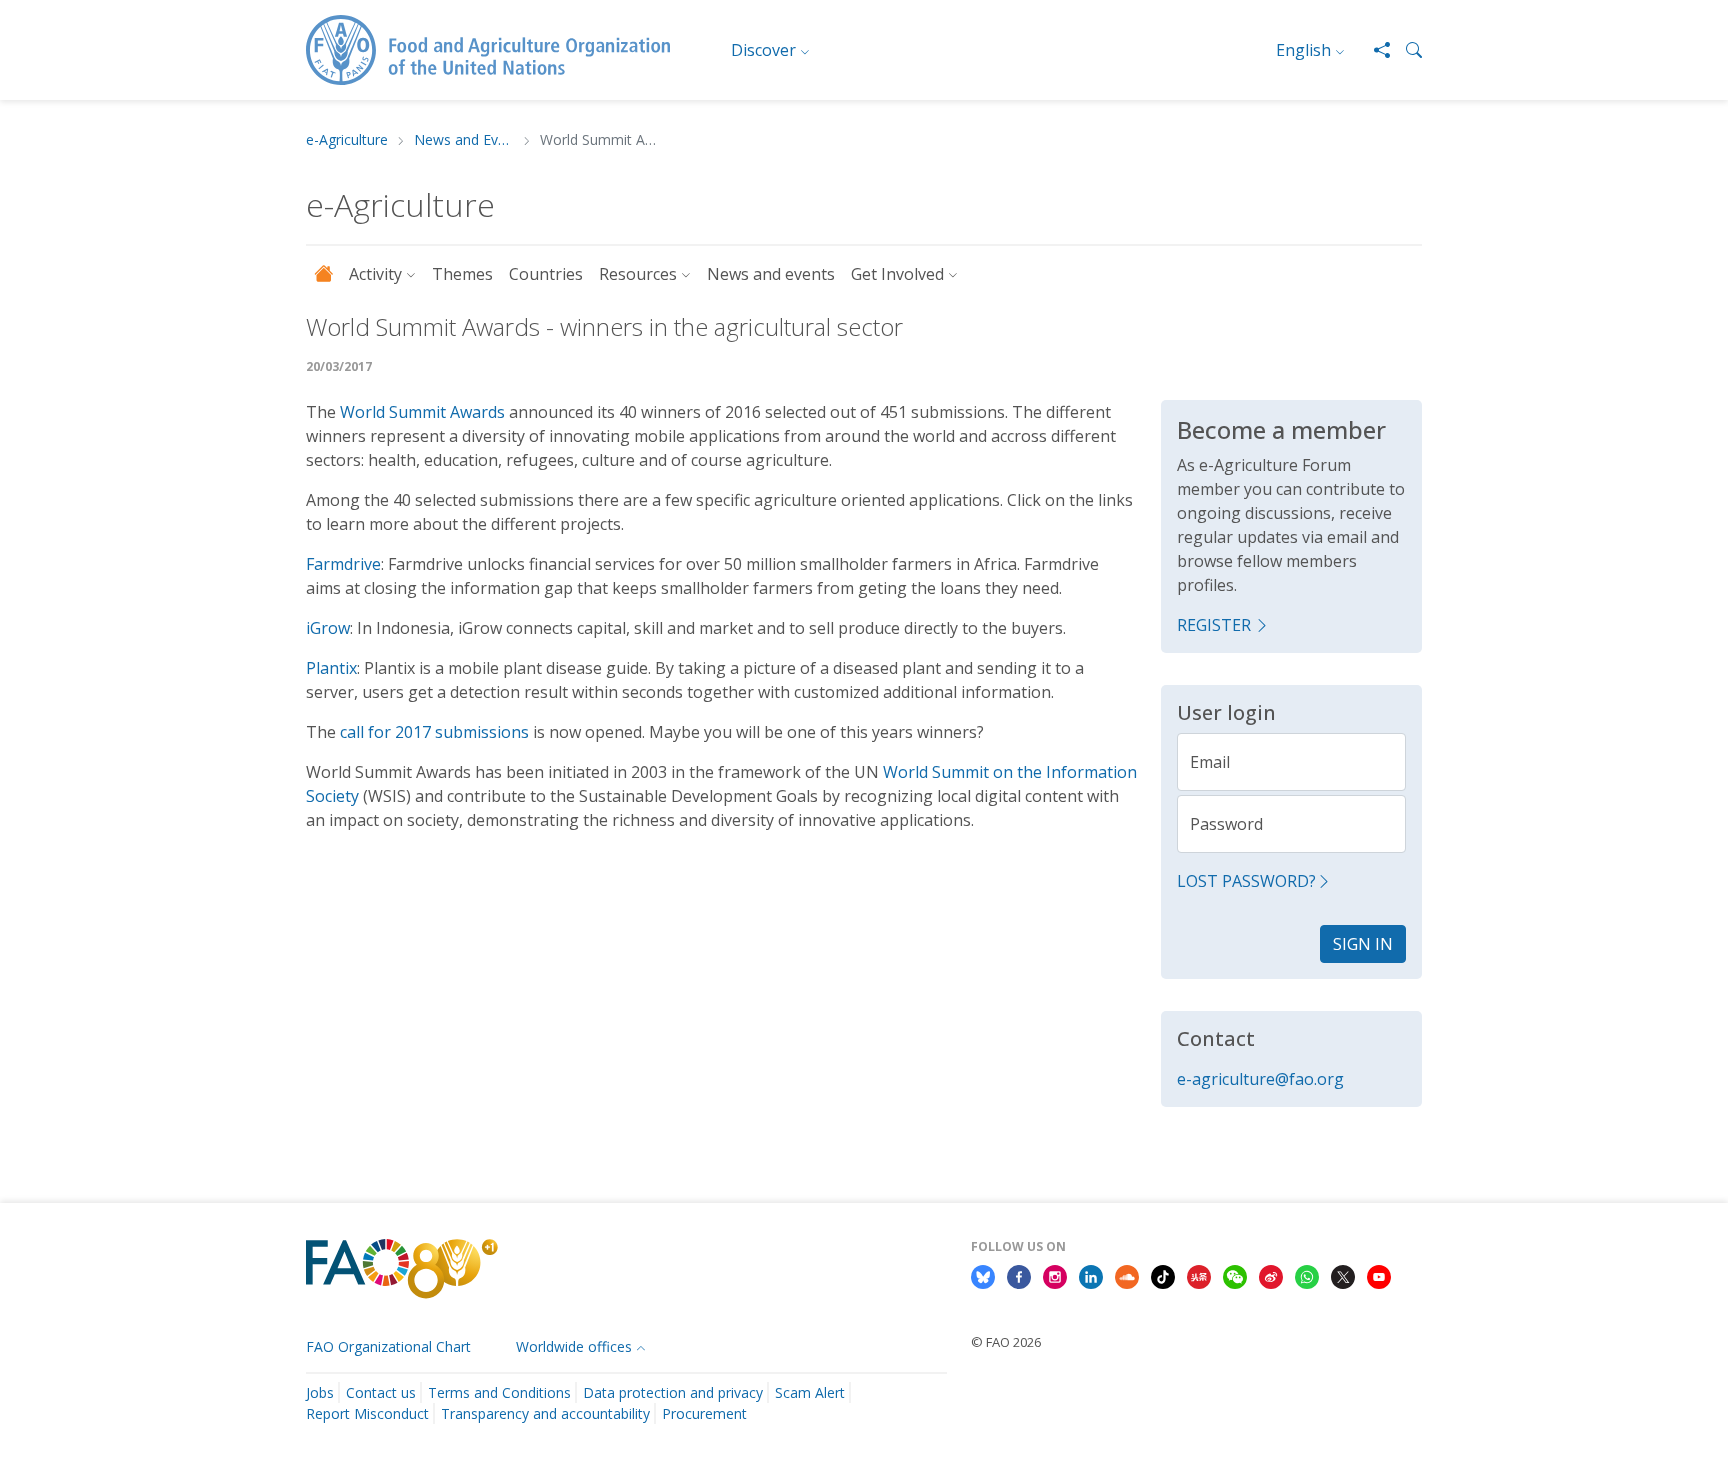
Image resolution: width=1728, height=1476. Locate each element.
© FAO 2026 (1006, 1342)
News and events (771, 274)
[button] (1406, 50)
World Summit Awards (422, 412)
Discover (763, 50)
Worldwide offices (574, 1346)
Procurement (704, 1413)
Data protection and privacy (673, 1392)
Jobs (320, 1392)
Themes (462, 274)
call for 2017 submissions (434, 732)
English (1303, 50)
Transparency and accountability (545, 1413)
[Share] (1374, 50)
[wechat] (1235, 1276)
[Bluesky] (983, 1276)
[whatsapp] (1307, 1276)
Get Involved (897, 274)
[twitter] (1343, 1276)
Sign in (1363, 944)
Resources (638, 274)
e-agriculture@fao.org (1260, 1079)
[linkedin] (1091, 1276)
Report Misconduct (367, 1413)
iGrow (328, 628)
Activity (375, 274)
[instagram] (1055, 1276)
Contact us (381, 1392)
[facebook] (1019, 1276)
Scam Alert (810, 1392)
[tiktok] (1163, 1276)
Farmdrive (343, 564)
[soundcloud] (1127, 1276)
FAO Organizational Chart (388, 1346)
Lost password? (1246, 881)
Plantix (331, 668)
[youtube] (1379, 1276)
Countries (546, 274)
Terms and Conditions (499, 1392)
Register (1214, 625)
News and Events (464, 140)
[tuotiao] (1199, 1276)
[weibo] (1271, 1276)
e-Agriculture (347, 140)
